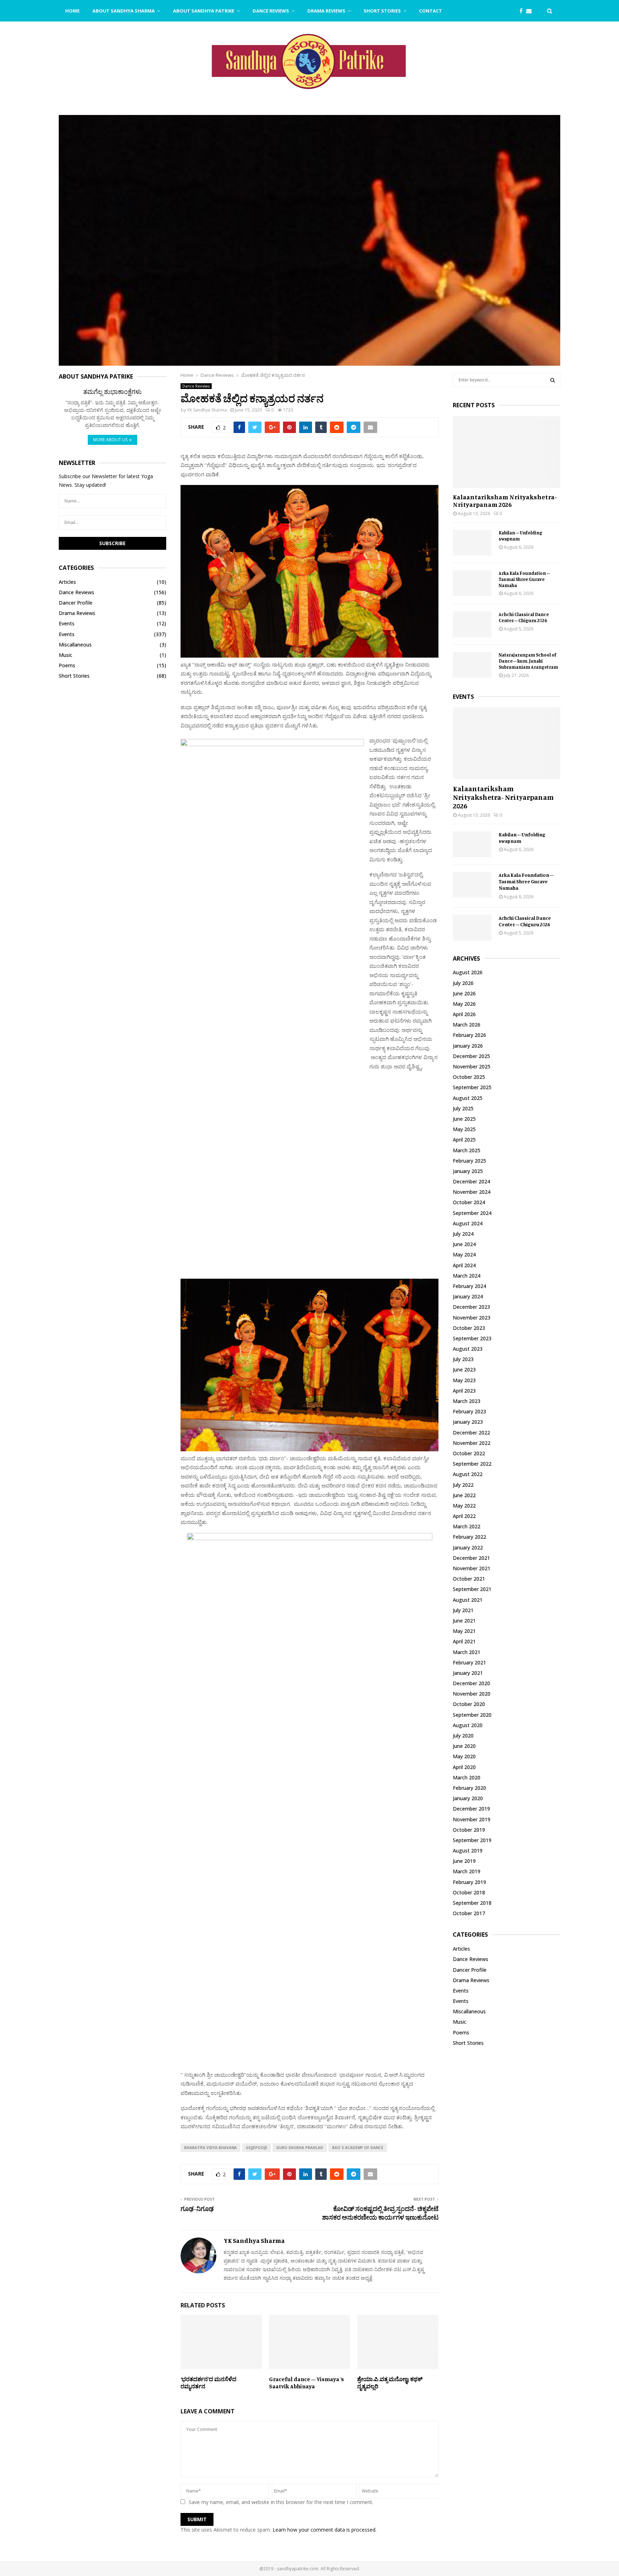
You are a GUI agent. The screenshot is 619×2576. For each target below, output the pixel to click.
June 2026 (464, 993)
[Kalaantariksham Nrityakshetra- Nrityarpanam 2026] (507, 452)
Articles (67, 582)
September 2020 (472, 1715)
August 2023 (468, 1349)
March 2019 (467, 1871)
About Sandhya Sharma (124, 11)
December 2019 (471, 1809)
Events (67, 623)
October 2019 (469, 1830)
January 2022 (468, 1547)
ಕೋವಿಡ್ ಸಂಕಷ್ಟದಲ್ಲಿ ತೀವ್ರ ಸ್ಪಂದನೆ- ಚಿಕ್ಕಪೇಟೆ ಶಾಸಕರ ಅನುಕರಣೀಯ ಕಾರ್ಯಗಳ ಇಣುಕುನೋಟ (380, 2213)
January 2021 (468, 1673)
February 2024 (469, 1286)
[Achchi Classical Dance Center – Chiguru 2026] (472, 624)
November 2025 (472, 1066)
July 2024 (463, 1234)
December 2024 (471, 1181)
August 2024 (468, 1223)
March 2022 (467, 1526)
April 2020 (464, 1767)
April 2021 (464, 1641)
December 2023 (471, 1307)
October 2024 (469, 1202)
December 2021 (471, 1558)
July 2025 (463, 1108)
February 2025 (469, 1161)
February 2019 (469, 1882)
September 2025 (472, 1087)
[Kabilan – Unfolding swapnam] (472, 543)
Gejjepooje (256, 2148)
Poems (67, 665)
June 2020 (464, 1746)
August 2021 (468, 1600)
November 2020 (472, 1694)
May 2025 (464, 1129)
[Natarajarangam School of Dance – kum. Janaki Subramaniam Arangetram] (472, 665)
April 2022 (464, 1516)
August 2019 (468, 1851)
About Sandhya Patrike (204, 11)
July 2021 (463, 1610)
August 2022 (468, 1474)
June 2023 (464, 1369)
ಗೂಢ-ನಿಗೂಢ (197, 2209)
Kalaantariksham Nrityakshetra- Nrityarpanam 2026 (505, 501)
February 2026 (469, 1035)
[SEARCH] (553, 380)
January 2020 (468, 1798)
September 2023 (472, 1338)
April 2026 (464, 1014)
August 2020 (468, 1725)
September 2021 (472, 1589)
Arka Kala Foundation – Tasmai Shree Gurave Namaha (524, 579)
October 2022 (469, 1453)
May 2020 (464, 1756)
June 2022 (464, 1495)
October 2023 (469, 1328)
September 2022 (472, 1464)
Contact (431, 11)
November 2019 (472, 1819)
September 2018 (472, 1903)
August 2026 (468, 972)
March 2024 (467, 1276)
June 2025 (464, 1119)
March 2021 (467, 1652)
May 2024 (464, 1255)
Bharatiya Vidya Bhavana (210, 2148)
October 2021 (469, 1579)
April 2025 (464, 1140)
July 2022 (463, 1485)
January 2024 (468, 1296)
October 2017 (469, 1913)
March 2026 (467, 1025)
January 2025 (468, 1171)
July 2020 (463, 1736)
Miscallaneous (75, 645)
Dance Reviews (271, 11)
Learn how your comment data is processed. (325, 2530)
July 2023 (463, 1359)
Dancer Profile (76, 603)
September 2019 (472, 1840)
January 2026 (468, 1046)
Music (66, 655)
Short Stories (382, 11)
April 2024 (464, 1265)
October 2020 (469, 1704)
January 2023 (468, 1422)
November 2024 (472, 1192)
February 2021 (469, 1662)
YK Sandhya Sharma (207, 410)
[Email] (531, 11)
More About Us (110, 440)
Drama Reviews (326, 11)
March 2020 (467, 1777)
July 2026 (463, 983)
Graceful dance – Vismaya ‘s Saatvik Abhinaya (306, 2383)
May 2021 (464, 1631)
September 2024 (472, 1213)
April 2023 (464, 1391)
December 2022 (471, 1433)
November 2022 (472, 1443)
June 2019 (464, 1861)
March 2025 (467, 1150)
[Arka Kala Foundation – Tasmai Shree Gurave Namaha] (472, 583)
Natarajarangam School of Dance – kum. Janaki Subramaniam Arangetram (528, 661)
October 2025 (469, 1077)
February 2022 (469, 1537)
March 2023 (467, 1401)
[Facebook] (523, 11)
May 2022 (464, 1506)
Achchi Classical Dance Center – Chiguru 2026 (524, 617)
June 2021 (464, 1621)
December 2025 (471, 1056)
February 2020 (469, 1788)
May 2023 (464, 1380)
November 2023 (472, 1318)
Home (72, 11)
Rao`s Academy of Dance (358, 2148)
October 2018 (469, 1892)
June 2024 (464, 1244)
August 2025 (468, 1098)
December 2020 (471, 1683)
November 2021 (472, 1568)
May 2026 (464, 1004)
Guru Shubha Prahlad (300, 2148)
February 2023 (469, 1411)
